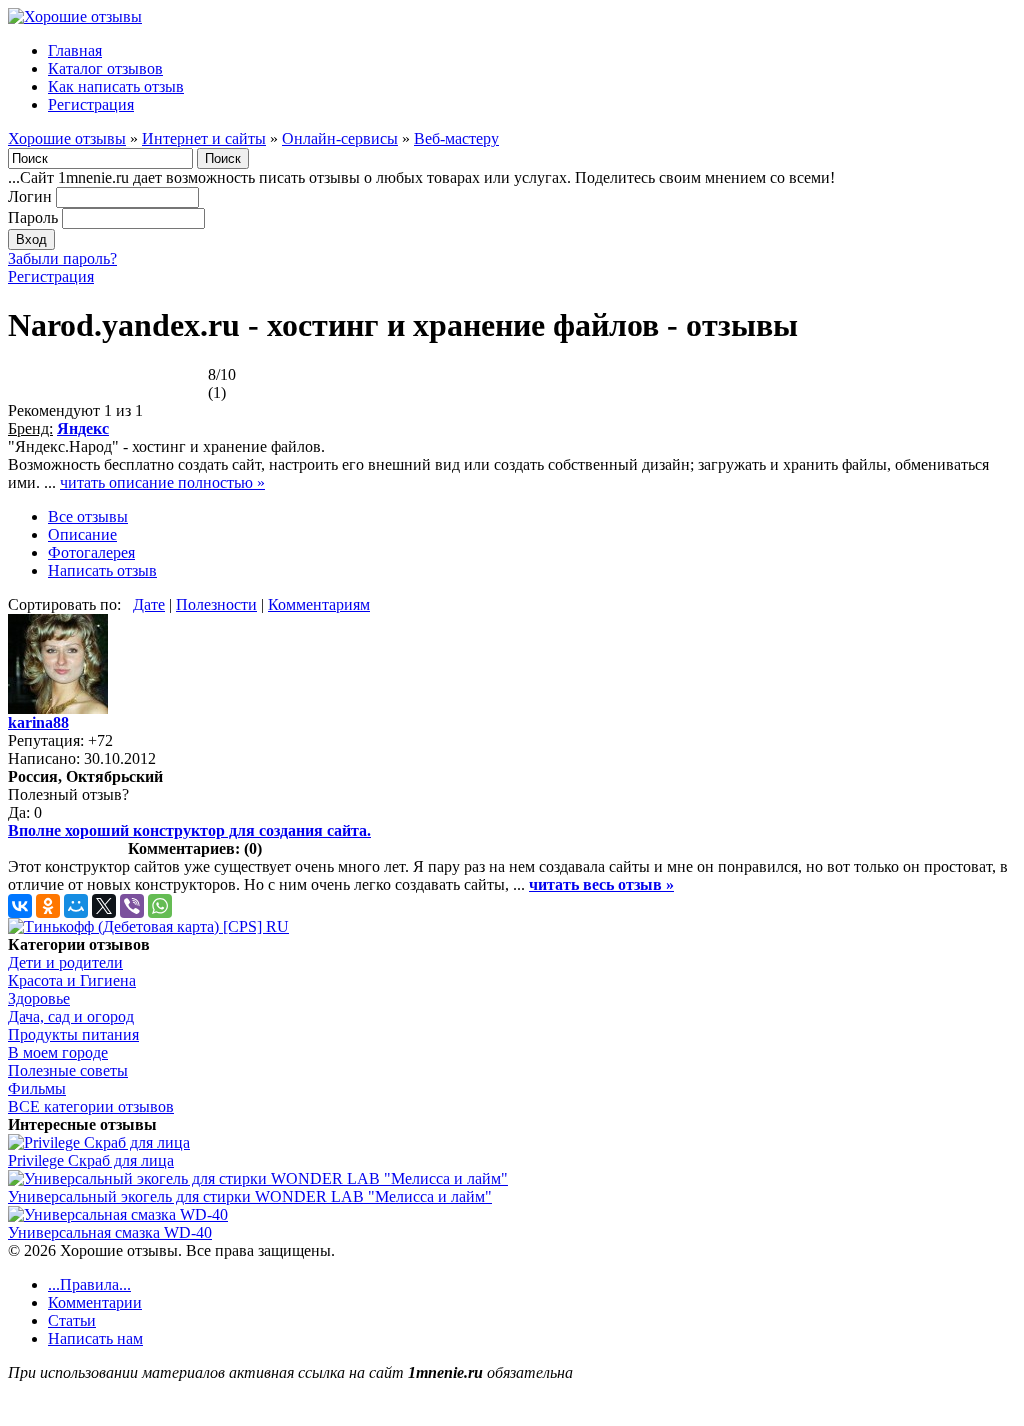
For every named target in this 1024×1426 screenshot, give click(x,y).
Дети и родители (65, 962)
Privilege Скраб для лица (91, 1160)
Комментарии (95, 1302)
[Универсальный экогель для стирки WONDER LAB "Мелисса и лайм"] (258, 1178)
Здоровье (39, 998)
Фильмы (37, 1088)
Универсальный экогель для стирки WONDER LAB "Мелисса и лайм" (250, 1196)
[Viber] (132, 906)
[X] (104, 906)
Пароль (33, 217)
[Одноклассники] (48, 906)
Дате (149, 604)
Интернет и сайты (204, 138)
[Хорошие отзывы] (75, 16)
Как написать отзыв (116, 86)
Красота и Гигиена (72, 980)
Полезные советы (68, 1070)
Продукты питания (73, 1034)
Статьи (72, 1320)
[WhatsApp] (160, 906)
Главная (75, 50)
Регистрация (91, 104)
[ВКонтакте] (20, 906)
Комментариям (319, 604)
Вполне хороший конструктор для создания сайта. (189, 830)
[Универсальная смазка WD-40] (118, 1214)
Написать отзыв (102, 570)
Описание (82, 534)
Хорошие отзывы (67, 138)
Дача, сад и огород (71, 1016)
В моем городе (58, 1052)
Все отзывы (88, 516)
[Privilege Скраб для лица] (99, 1142)
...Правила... (89, 1284)
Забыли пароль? (62, 258)
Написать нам (95, 1338)
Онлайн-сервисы (340, 138)
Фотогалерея (91, 552)
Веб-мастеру (456, 138)
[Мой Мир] (76, 906)
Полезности (216, 604)
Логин (30, 196)
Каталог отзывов (105, 68)
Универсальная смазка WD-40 (110, 1232)
